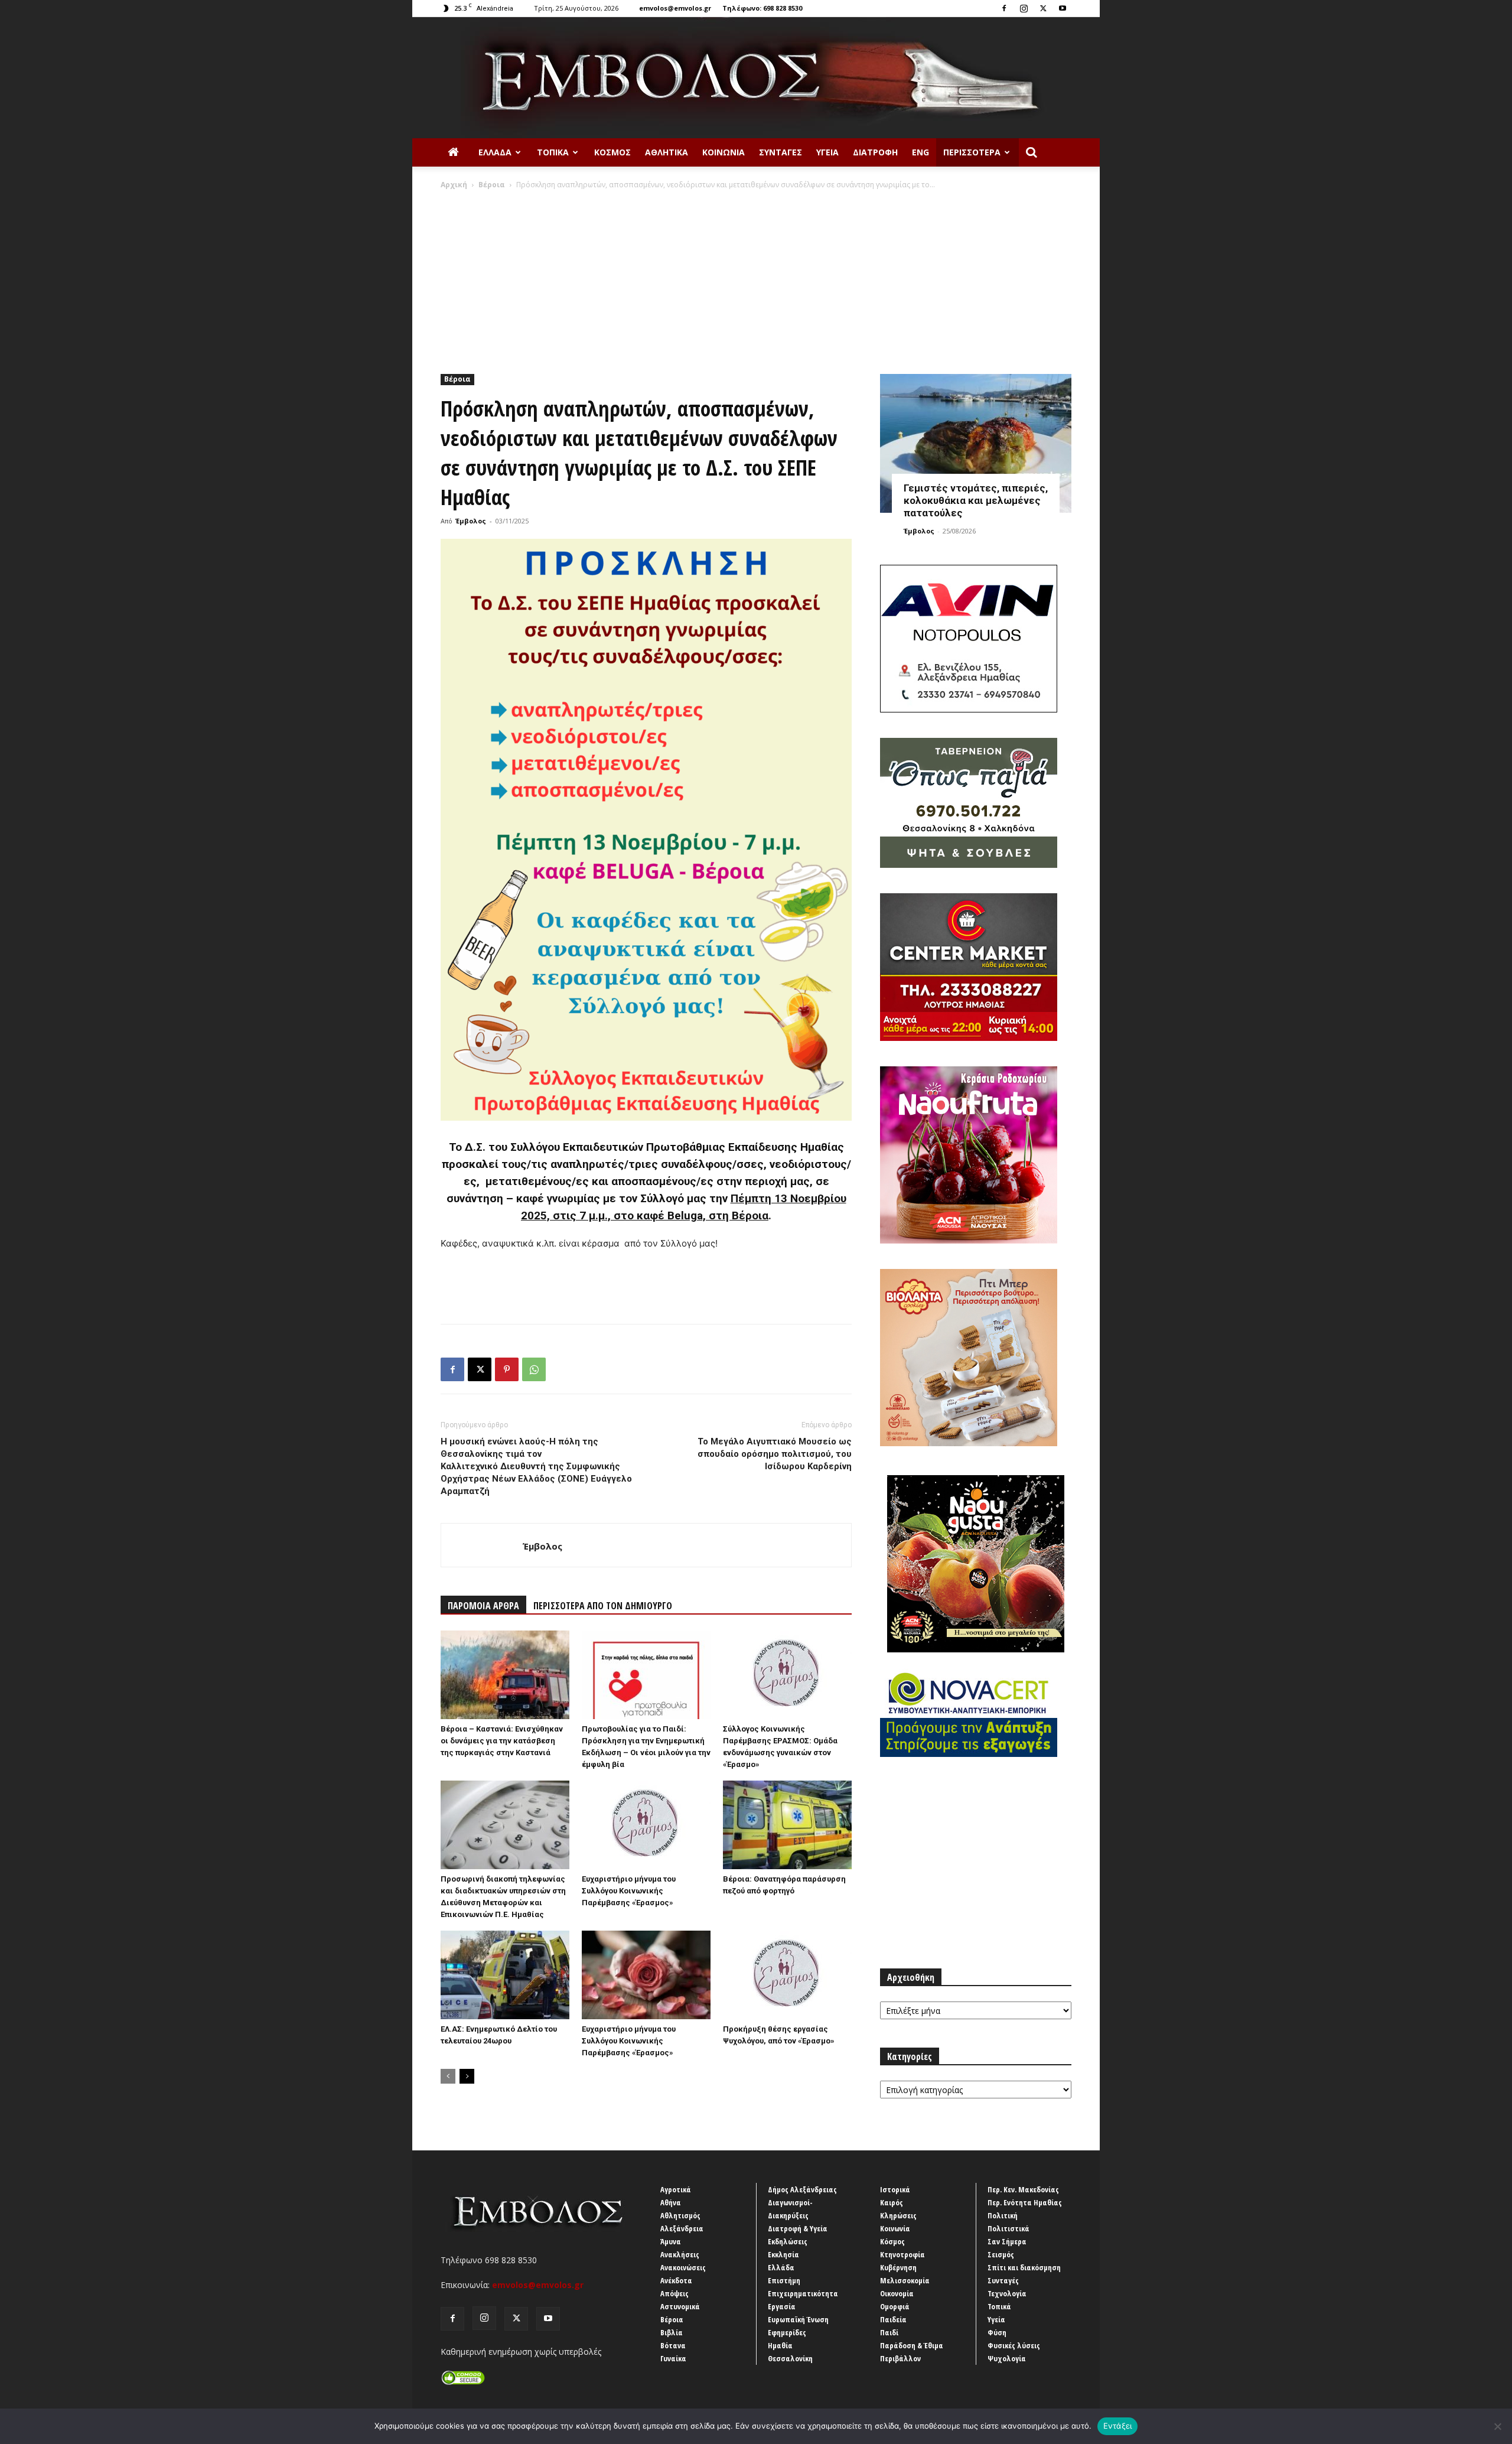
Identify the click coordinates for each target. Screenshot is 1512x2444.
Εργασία (782, 2306)
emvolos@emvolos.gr (675, 8)
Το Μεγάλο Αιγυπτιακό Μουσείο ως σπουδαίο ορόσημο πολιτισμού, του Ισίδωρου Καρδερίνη (775, 1454)
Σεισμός (1001, 2254)
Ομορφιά (895, 2306)
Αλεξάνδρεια (682, 2228)
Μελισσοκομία (905, 2280)
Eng (920, 152)
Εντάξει (1118, 2426)
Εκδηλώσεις (788, 2241)
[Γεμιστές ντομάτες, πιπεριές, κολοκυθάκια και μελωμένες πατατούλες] (976, 443)
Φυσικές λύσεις (1014, 2345)
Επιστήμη (784, 2280)
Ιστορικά (895, 2189)
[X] (1043, 8)
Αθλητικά (667, 152)
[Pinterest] (507, 1369)
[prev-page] (448, 2076)
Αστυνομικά (680, 2306)
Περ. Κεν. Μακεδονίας (1023, 2189)
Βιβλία (672, 2332)
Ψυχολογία (1007, 2358)
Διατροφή (875, 152)
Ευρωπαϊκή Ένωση (798, 2319)
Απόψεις (674, 2293)
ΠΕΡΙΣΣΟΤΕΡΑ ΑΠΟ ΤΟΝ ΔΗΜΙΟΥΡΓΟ (603, 1606)
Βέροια (492, 185)
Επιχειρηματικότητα (803, 2293)
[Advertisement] (756, 279)
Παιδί (889, 2332)
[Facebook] (1004, 8)
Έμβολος (471, 521)
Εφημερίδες (787, 2332)
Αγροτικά (676, 2189)
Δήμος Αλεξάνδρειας (802, 2189)
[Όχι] (1497, 2426)
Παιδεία (893, 2319)
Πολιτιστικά (1008, 2228)
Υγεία (827, 152)
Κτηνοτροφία (902, 2254)
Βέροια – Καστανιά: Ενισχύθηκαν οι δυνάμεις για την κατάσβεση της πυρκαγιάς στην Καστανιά (502, 1741)
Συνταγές (781, 152)
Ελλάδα (495, 152)
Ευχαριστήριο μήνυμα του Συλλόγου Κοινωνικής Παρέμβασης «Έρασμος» (629, 1891)
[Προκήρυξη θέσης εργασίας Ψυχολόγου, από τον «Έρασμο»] (787, 1975)
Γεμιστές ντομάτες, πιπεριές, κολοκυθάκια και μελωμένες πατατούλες (976, 500)
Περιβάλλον (900, 2358)
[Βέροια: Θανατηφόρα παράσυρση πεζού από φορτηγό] (787, 1825)
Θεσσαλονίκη (790, 2358)
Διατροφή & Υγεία (798, 2228)
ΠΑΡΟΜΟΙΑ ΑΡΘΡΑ (483, 1606)
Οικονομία (897, 2293)
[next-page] (467, 2076)
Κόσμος (612, 152)
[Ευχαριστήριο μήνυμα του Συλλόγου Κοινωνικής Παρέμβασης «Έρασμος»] (646, 1825)
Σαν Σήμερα (1007, 2241)
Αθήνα (671, 2202)
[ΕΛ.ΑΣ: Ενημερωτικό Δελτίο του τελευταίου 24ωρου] (505, 1975)
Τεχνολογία (1007, 2293)
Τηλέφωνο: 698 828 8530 (762, 8)
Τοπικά (553, 152)
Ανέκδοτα (676, 2280)
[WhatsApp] (534, 1369)
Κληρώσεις (898, 2215)
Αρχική (454, 185)
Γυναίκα (673, 2358)
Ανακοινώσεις (683, 2267)
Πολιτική (1003, 2215)
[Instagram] (1024, 8)
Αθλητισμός (680, 2215)
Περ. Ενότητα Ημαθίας (1025, 2202)
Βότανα (673, 2345)
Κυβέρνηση (898, 2267)
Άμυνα (671, 2241)
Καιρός (892, 2202)
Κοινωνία (724, 152)
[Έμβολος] (756, 78)
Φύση (997, 2332)
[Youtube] (1063, 8)
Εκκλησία (783, 2254)
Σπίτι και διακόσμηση (1024, 2267)
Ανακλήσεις (680, 2254)
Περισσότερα (972, 152)
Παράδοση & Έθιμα (912, 2345)
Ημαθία (780, 2345)
